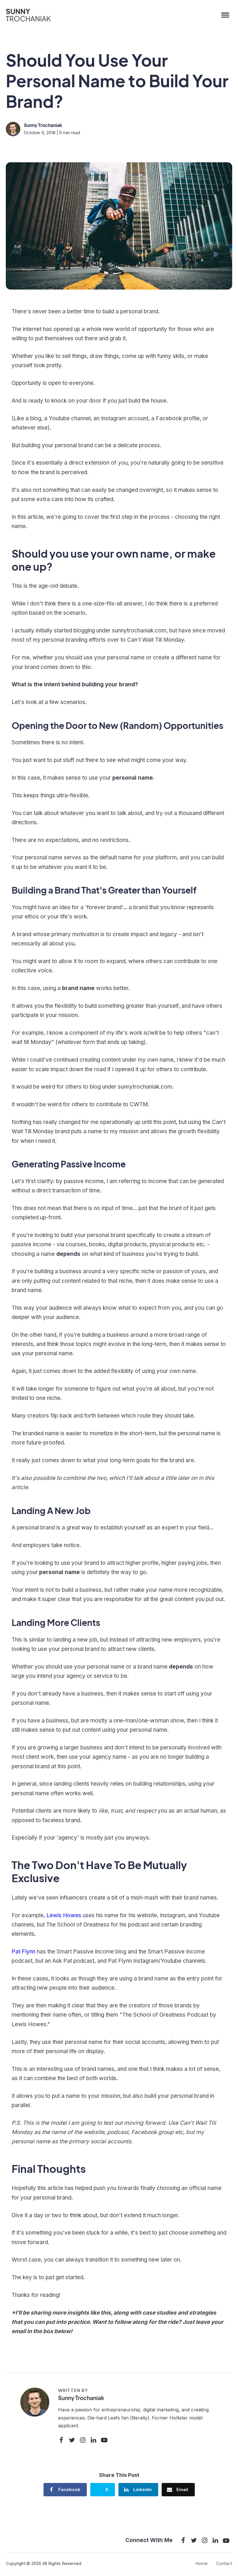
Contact (224, 2563)
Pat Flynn (24, 1952)
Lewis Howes (64, 1915)
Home (201, 2563)
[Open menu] (225, 15)
